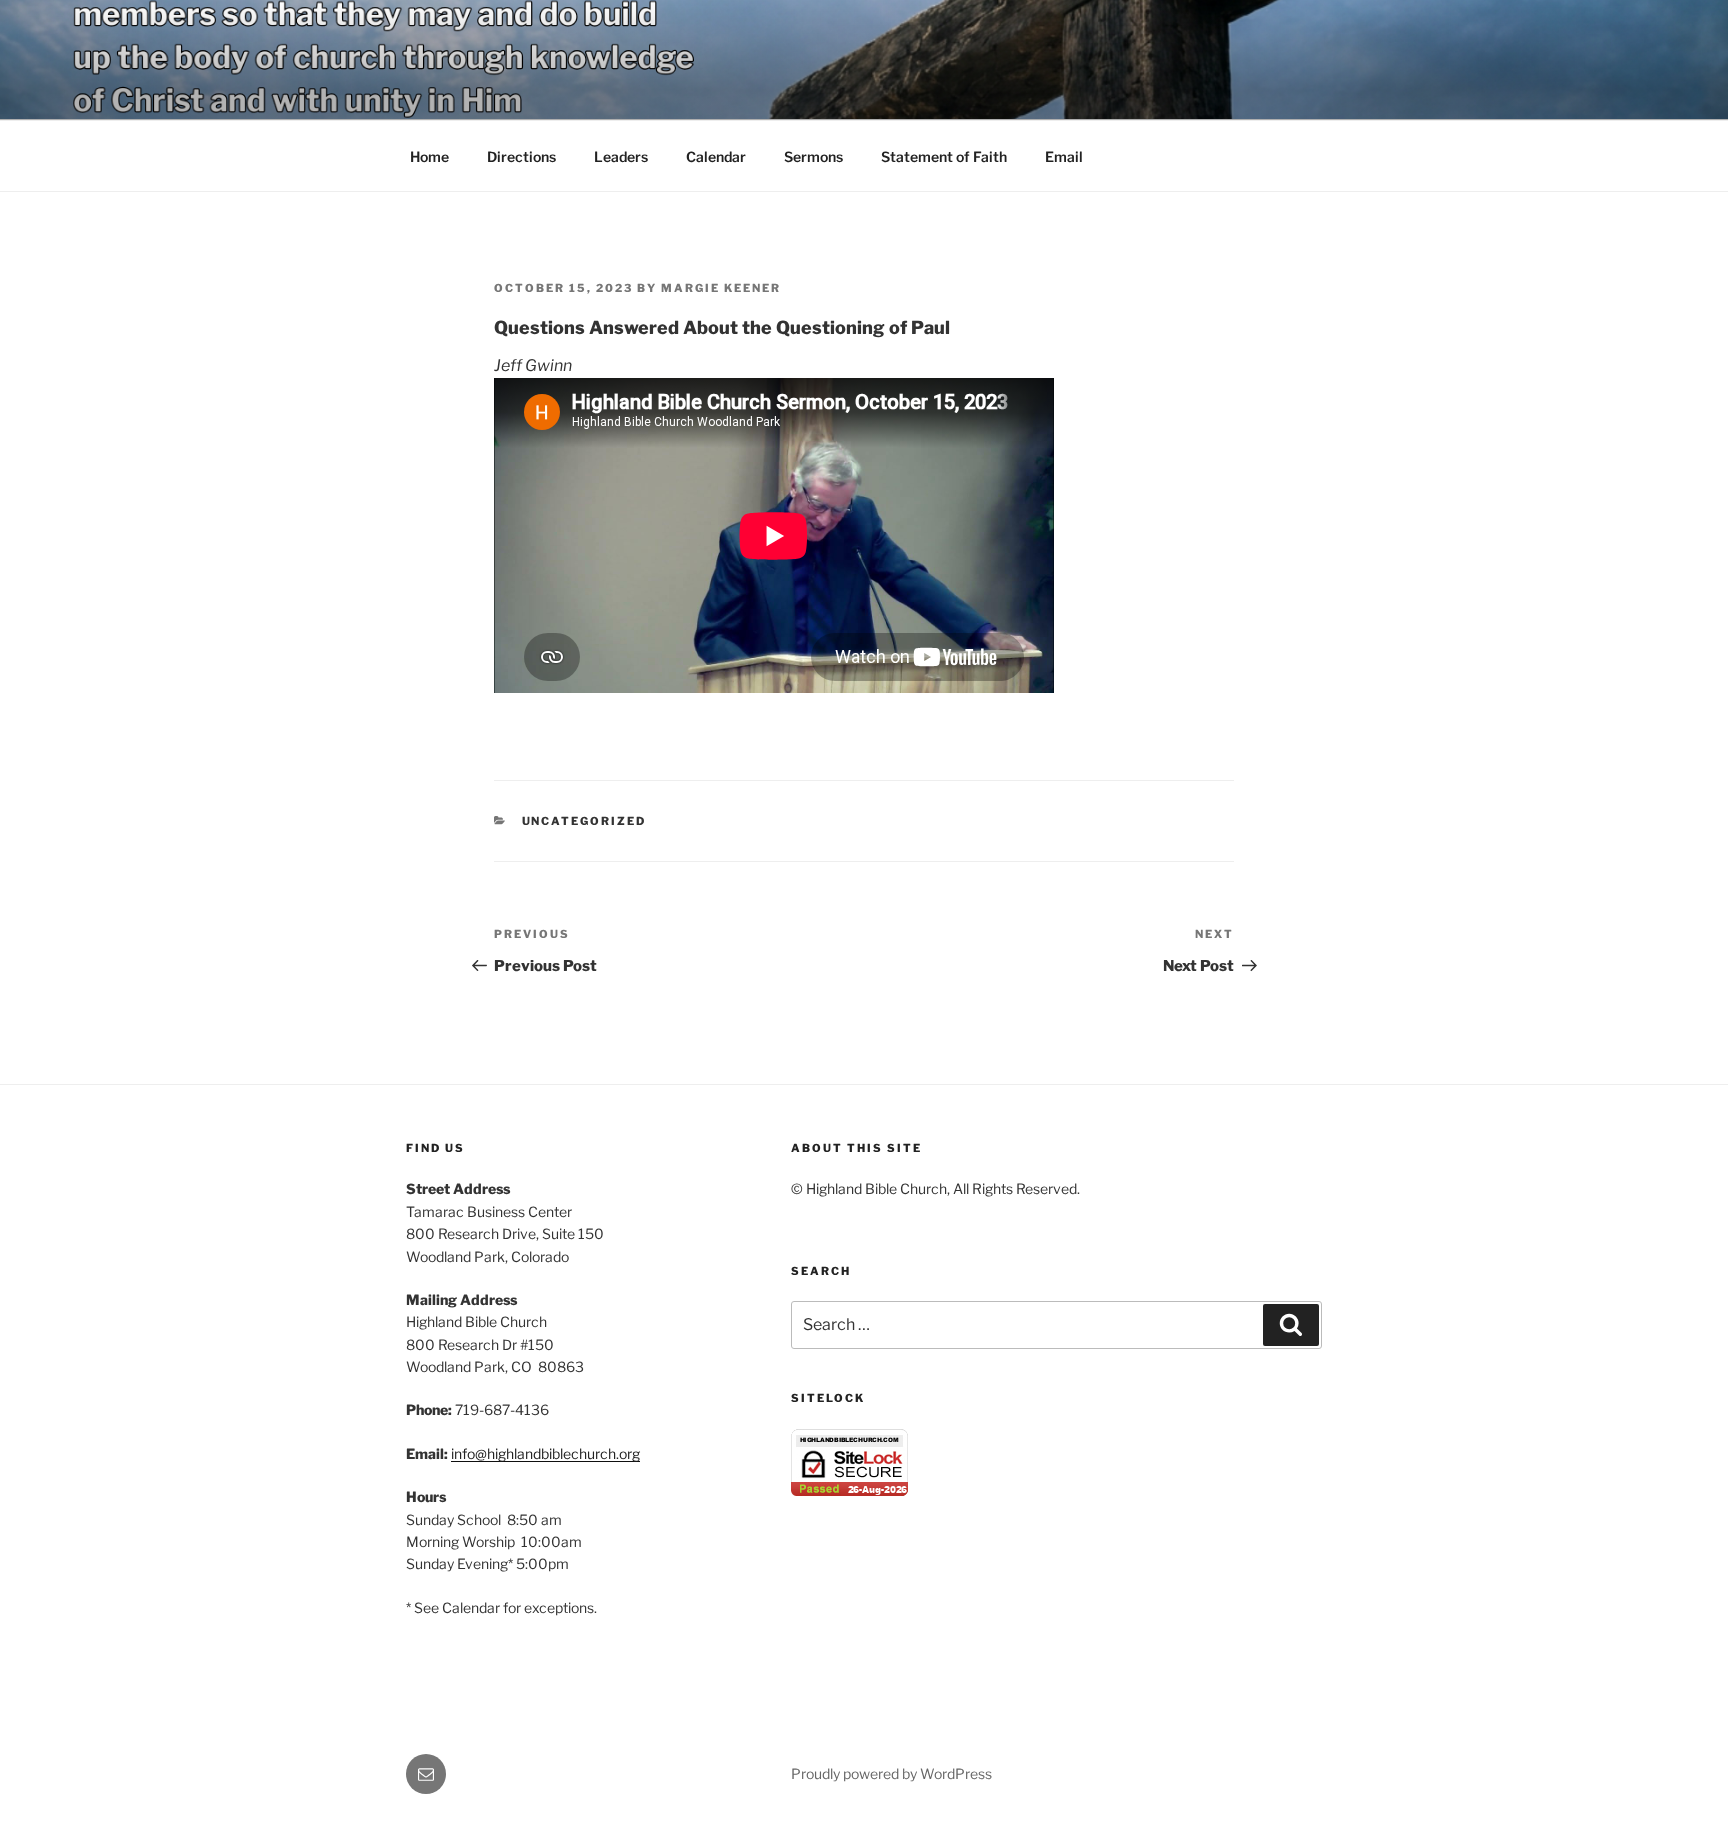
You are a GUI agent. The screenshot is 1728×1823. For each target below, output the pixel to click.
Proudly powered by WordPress (891, 1773)
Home (429, 156)
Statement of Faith (944, 156)
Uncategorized (584, 821)
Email (1064, 156)
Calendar (716, 156)
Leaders (621, 156)
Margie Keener (721, 288)
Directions (521, 156)
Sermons (813, 156)
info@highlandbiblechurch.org (545, 1453)
